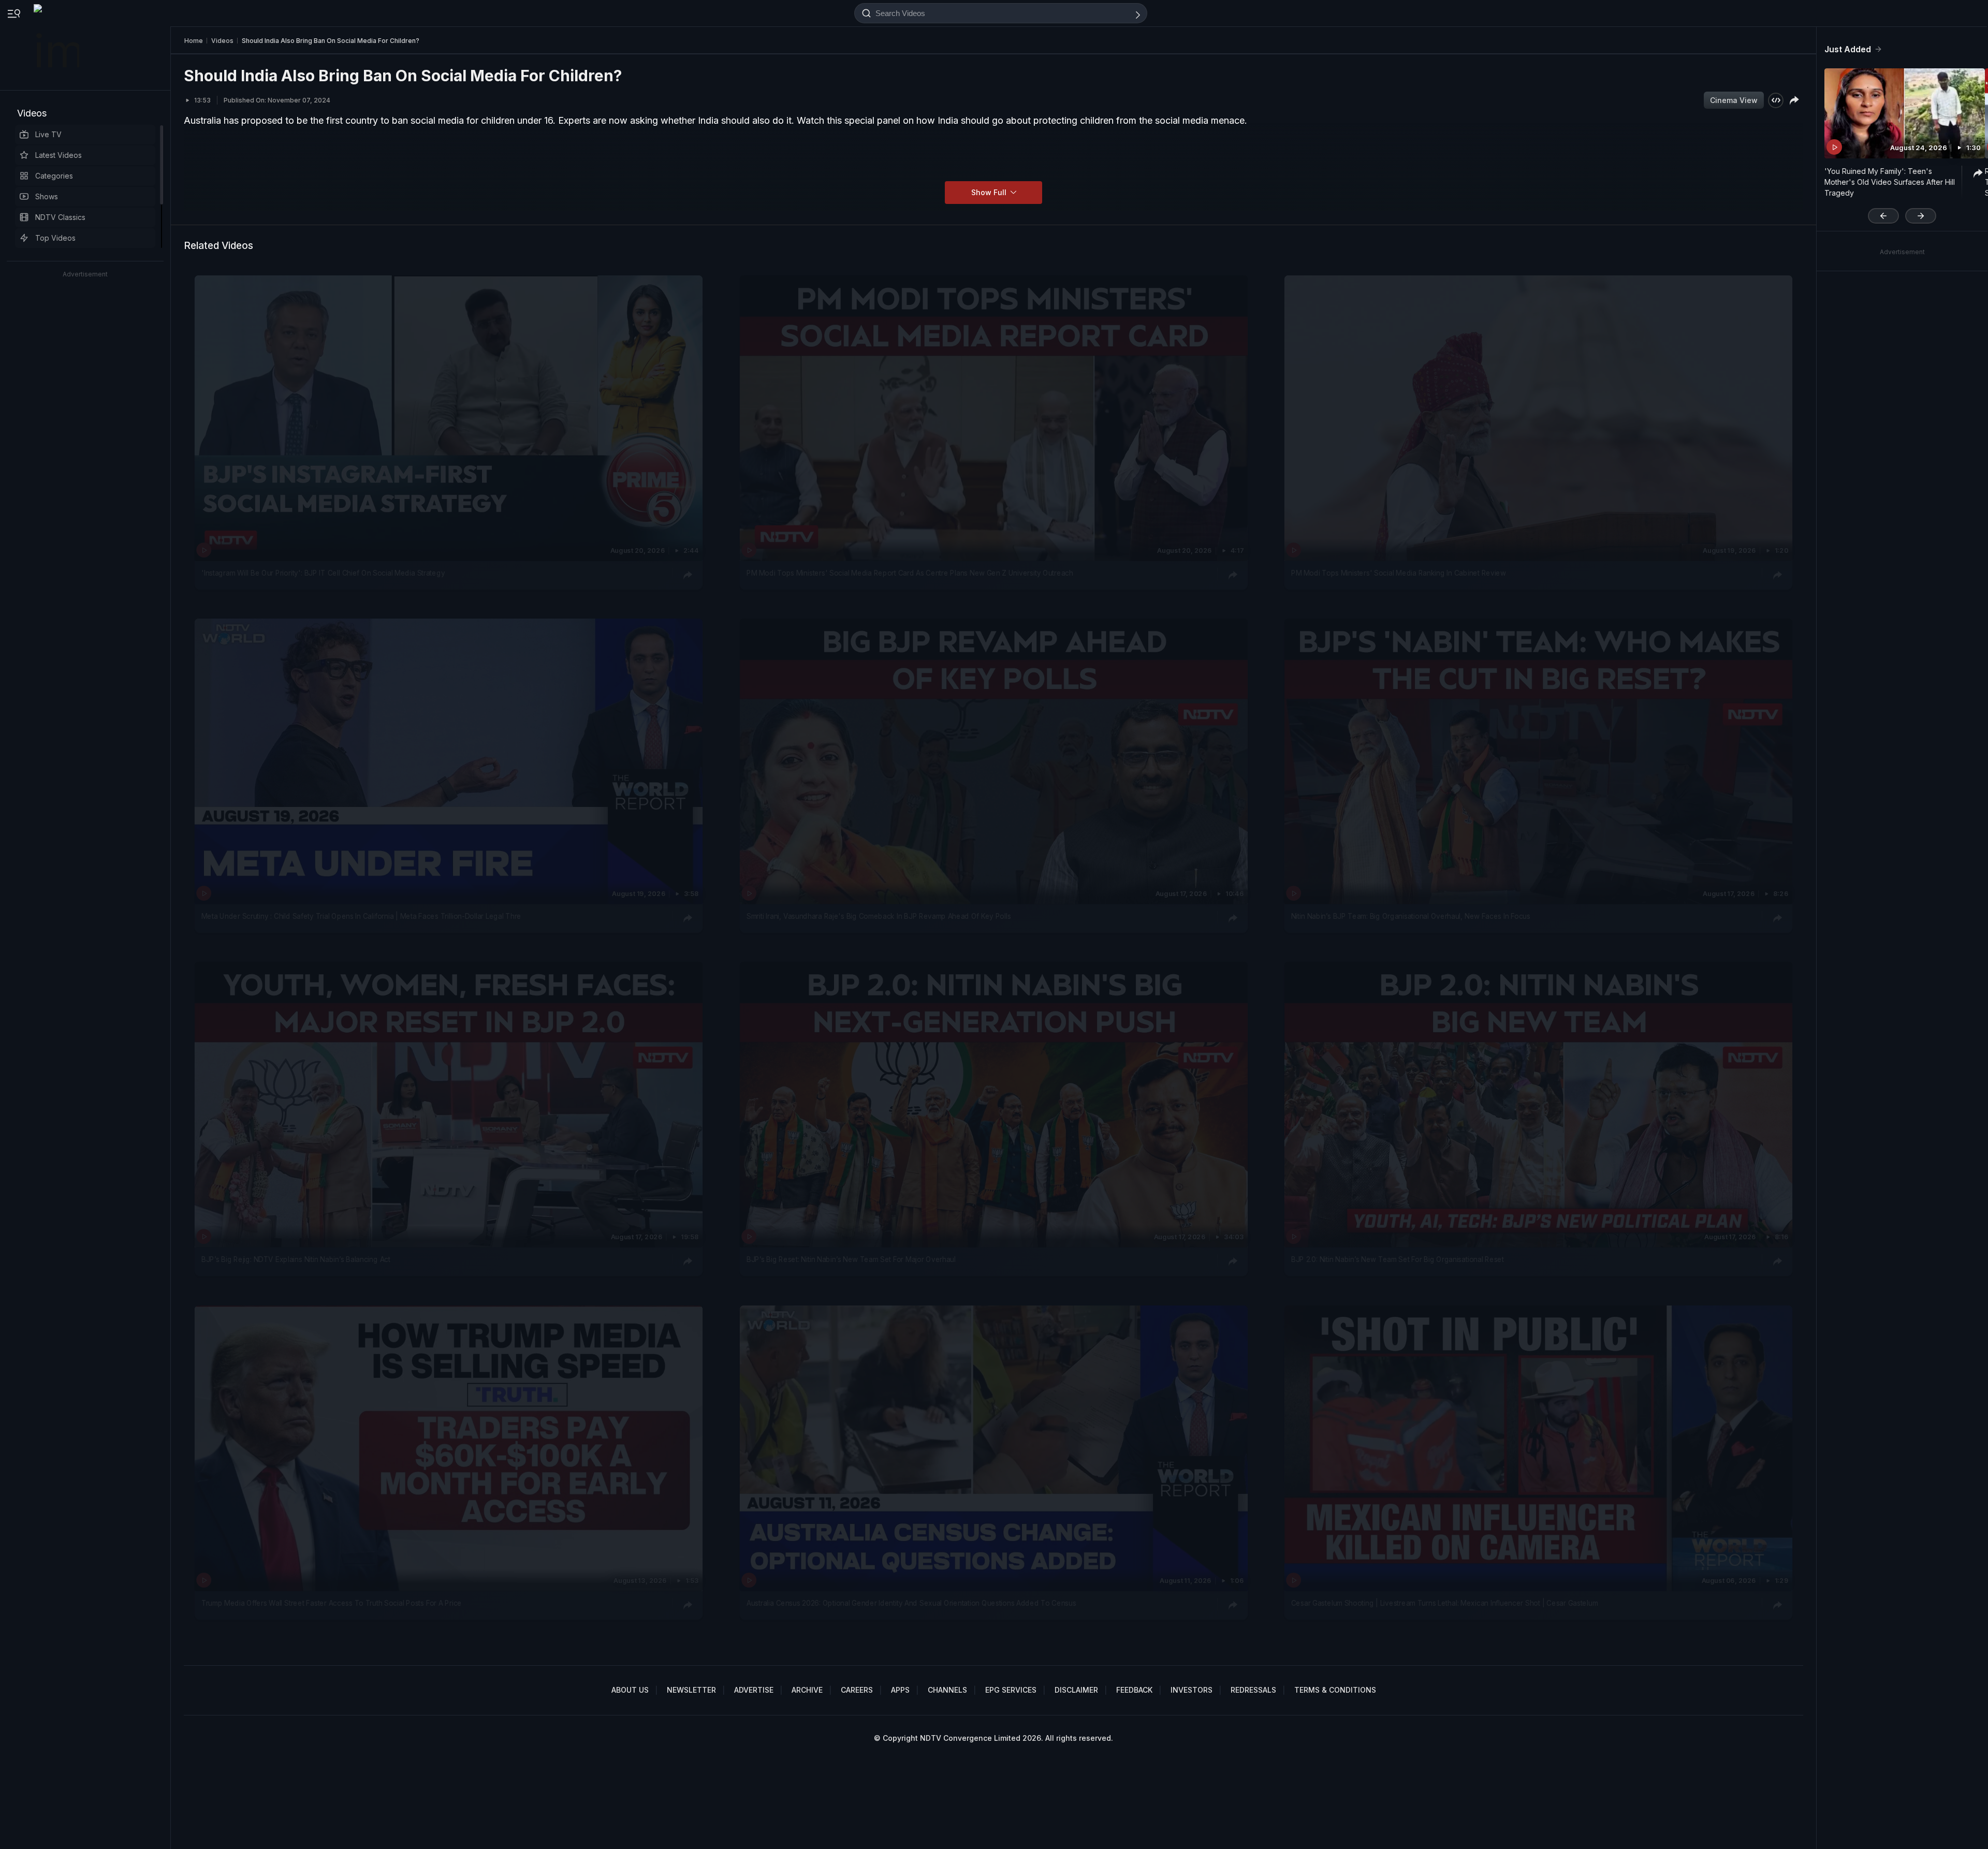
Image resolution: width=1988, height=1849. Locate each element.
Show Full (990, 192)
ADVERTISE (754, 1690)
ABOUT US (630, 1690)
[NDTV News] (57, 45)
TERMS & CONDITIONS (1335, 1690)
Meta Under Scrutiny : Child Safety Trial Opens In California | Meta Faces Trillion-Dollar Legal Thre (361, 916)
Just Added (1848, 49)
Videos (32, 113)
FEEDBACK (1134, 1690)
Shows (47, 196)
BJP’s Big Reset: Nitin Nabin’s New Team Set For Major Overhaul (851, 1260)
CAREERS (857, 1690)
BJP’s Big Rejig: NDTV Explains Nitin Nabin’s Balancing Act (296, 1260)
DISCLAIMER (1076, 1690)
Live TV (48, 134)
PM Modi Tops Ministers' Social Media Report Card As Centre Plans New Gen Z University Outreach (910, 573)
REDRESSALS (1253, 1690)
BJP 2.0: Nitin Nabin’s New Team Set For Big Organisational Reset (1398, 1260)
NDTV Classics (60, 217)
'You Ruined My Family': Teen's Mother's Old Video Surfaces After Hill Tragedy (1890, 182)
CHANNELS (947, 1690)
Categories (54, 176)
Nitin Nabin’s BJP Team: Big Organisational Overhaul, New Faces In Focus (1411, 916)
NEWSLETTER (691, 1690)
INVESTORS (1192, 1690)
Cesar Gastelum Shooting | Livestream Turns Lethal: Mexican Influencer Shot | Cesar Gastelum (1444, 1603)
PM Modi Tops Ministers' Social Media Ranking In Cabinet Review (1399, 573)
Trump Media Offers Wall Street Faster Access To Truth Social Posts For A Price (332, 1603)
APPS (900, 1690)
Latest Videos (59, 155)
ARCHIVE (807, 1690)
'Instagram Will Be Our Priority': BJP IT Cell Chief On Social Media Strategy (323, 573)
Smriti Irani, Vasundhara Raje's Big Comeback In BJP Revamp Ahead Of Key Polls (879, 916)
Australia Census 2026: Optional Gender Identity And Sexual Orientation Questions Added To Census (911, 1603)
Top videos (55, 238)
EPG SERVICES (1011, 1690)
